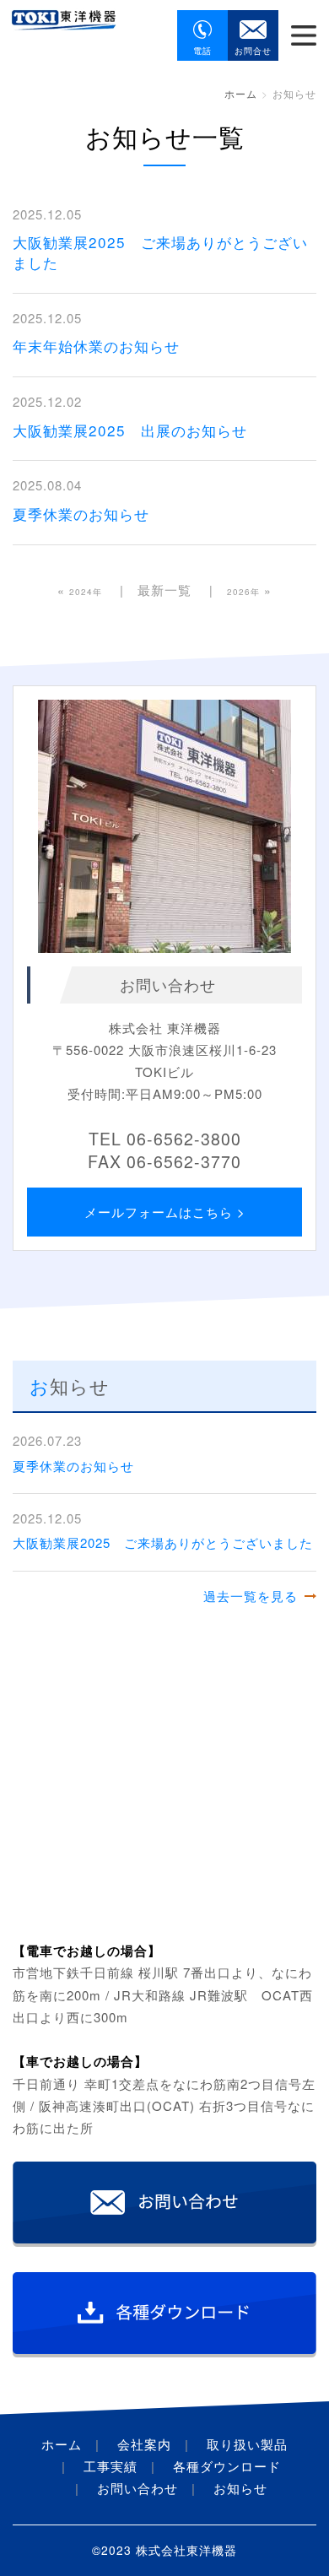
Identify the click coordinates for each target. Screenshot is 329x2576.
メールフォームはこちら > (165, 1212)
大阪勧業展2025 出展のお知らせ (130, 430)
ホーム (241, 93)
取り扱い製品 (247, 2444)
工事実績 (111, 2466)
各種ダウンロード (227, 2466)
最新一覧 (164, 590)
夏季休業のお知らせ (81, 514)
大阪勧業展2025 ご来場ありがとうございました (160, 252)
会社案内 (144, 2444)
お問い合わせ (138, 2488)
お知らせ (240, 2488)
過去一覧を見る (251, 1596)
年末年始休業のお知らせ (96, 346)
